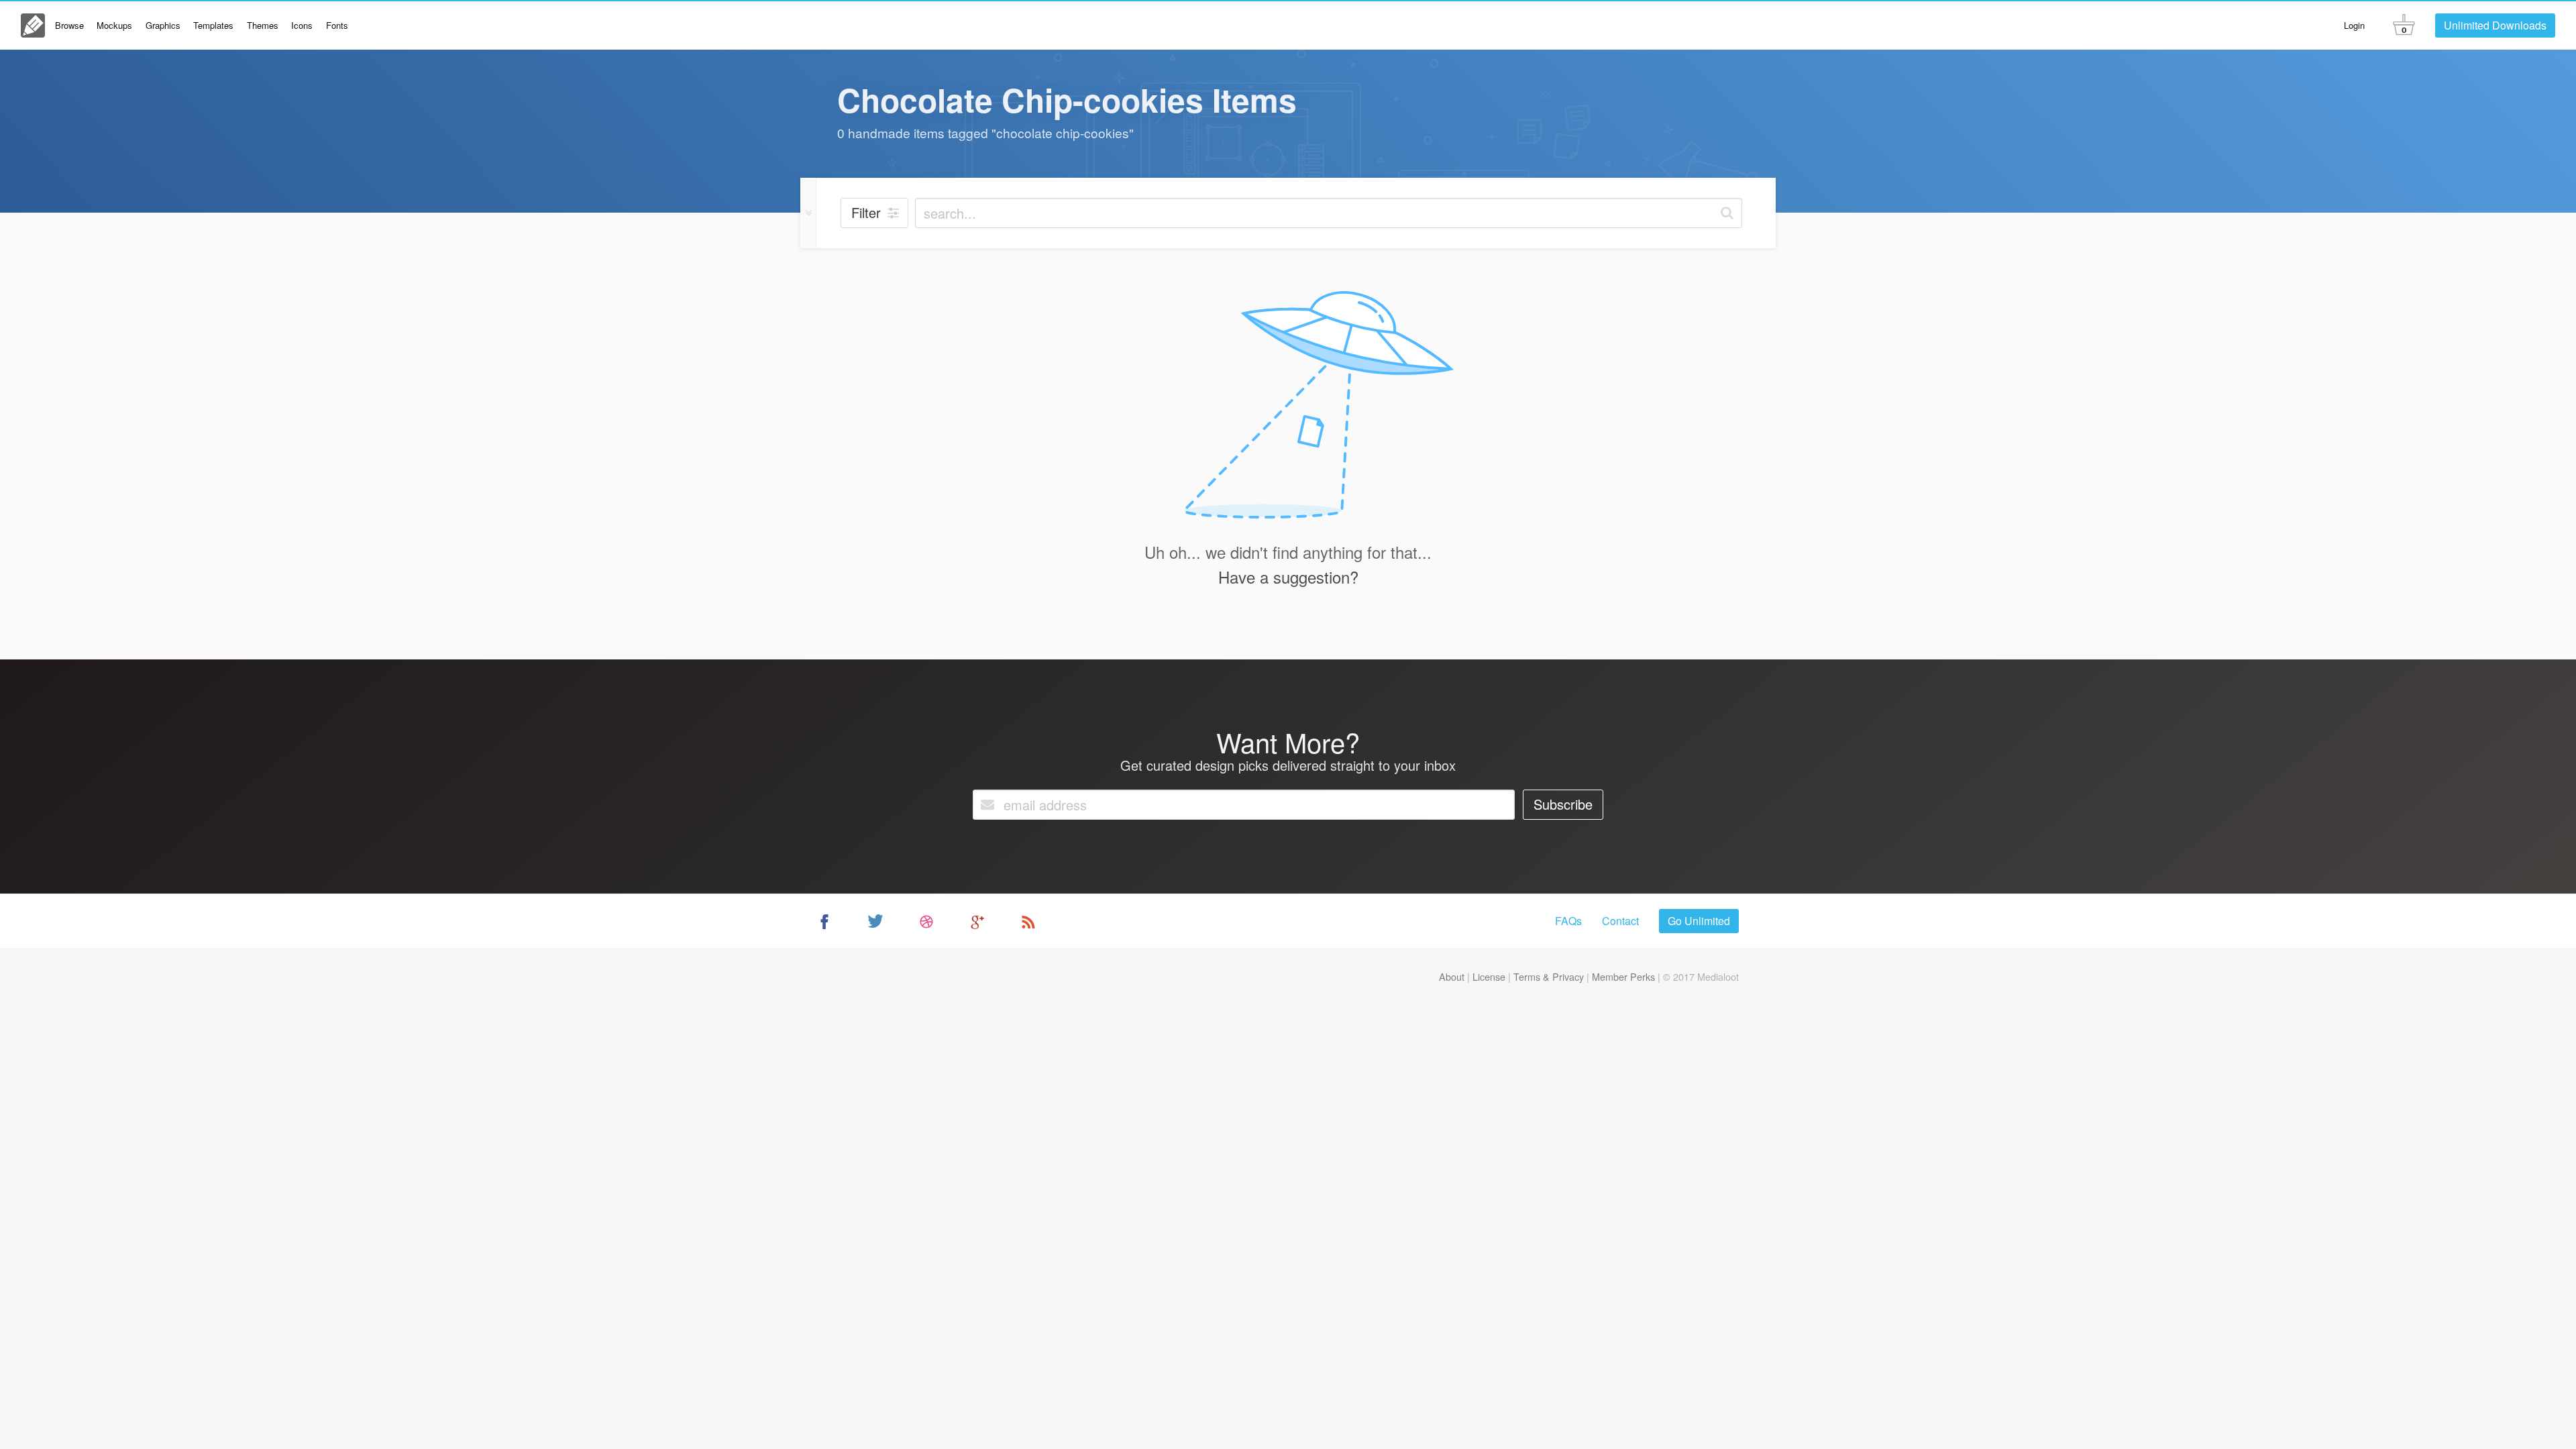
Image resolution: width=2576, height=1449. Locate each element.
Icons (302, 25)
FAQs (1568, 921)
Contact (1620, 921)
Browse (69, 25)
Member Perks (1623, 976)
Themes (263, 25)
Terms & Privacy (1549, 976)
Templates (213, 25)
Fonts (337, 25)
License (1489, 976)
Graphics (163, 25)
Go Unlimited (1699, 921)
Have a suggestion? (1288, 577)
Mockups (114, 25)
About (1452, 976)
